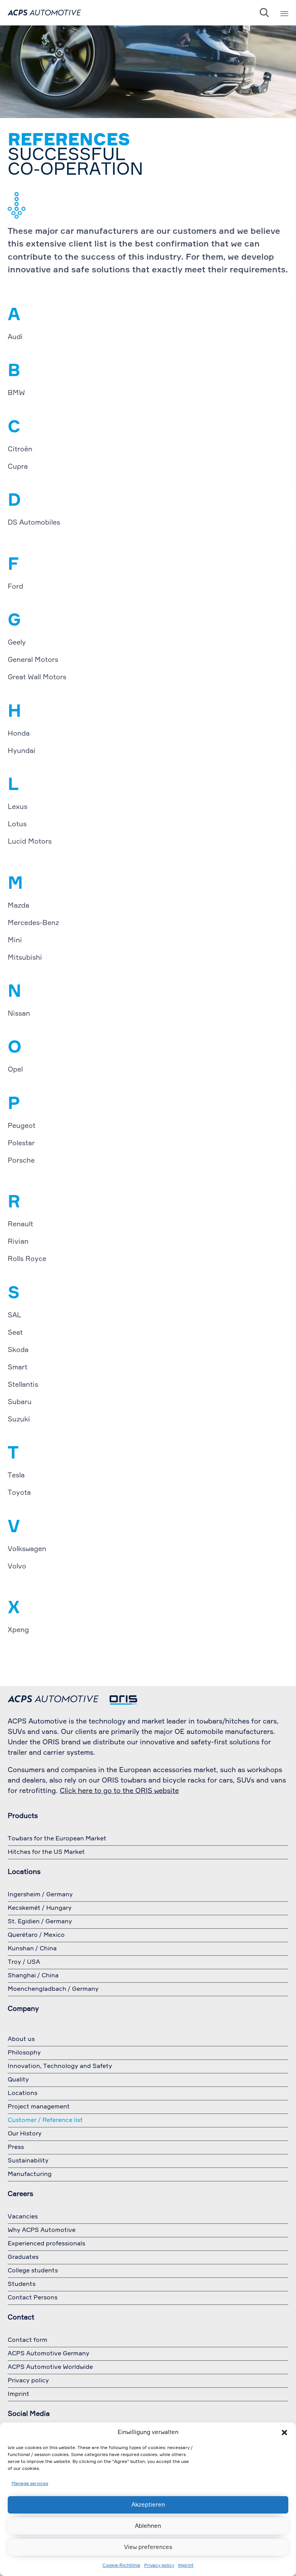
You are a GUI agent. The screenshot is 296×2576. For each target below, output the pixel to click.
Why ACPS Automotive (42, 2230)
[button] (284, 2433)
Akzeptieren (148, 2505)
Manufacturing (30, 2174)
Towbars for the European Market (57, 1839)
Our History (25, 2134)
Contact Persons (33, 2298)
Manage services (30, 2484)
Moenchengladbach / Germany (53, 1989)
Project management (39, 2107)
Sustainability (28, 2161)
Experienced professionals (46, 2244)
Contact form (28, 2340)
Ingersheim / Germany (40, 1895)
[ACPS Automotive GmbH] (44, 13)
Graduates (23, 2257)
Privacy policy (159, 2566)
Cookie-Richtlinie (121, 2566)
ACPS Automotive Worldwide (50, 2367)
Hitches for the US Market (46, 1852)
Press (16, 2147)
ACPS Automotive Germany (49, 2354)
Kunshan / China (32, 1949)
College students (33, 2271)
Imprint (186, 2566)
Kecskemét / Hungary (40, 1908)
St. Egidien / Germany (40, 1922)
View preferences (148, 2547)
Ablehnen (148, 2526)
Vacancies (23, 2217)
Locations (23, 2093)
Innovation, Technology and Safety (60, 2066)
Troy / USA (24, 1962)
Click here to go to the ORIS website (119, 1791)
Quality (18, 2080)
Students (22, 2284)
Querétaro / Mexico (36, 1935)
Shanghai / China (33, 1976)
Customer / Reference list (45, 2120)
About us (21, 2039)
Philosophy (24, 2053)
